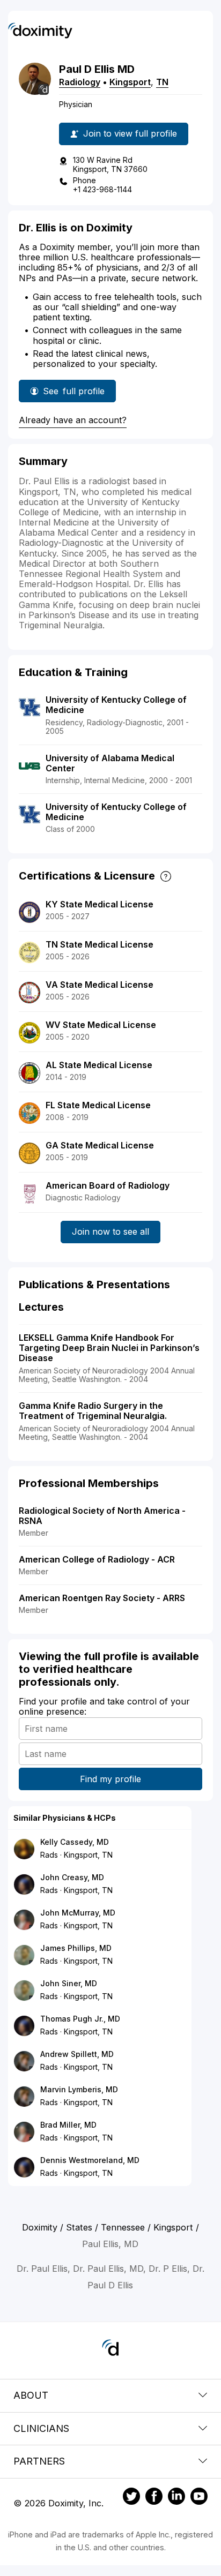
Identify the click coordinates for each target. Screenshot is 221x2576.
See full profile (74, 394)
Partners (39, 2461)
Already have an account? (73, 420)
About (31, 2395)
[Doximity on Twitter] (131, 2498)
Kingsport (130, 82)
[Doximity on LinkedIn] (176, 2498)
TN (162, 82)
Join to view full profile (130, 133)
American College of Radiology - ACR (97, 1559)
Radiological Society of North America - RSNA (102, 1516)
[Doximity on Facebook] (154, 2498)
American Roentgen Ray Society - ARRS (102, 1598)
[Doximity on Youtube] (199, 2498)
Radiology (80, 82)
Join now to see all (110, 1231)
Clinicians (41, 2428)
